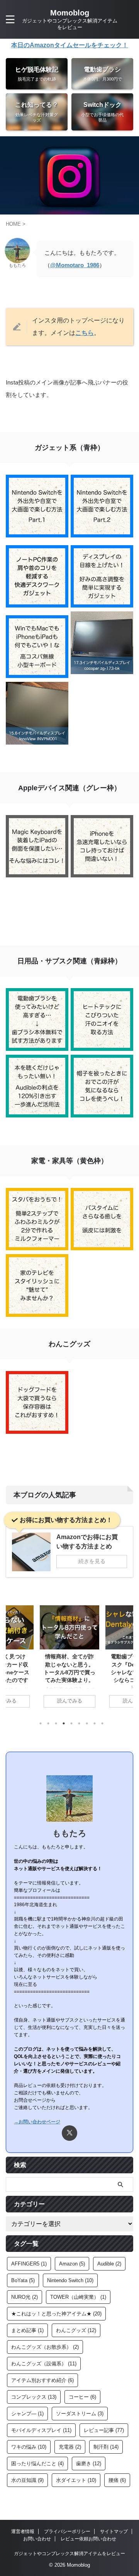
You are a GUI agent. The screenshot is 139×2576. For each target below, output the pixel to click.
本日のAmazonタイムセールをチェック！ (70, 45)
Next (126, 1658)
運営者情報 (23, 2531)
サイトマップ (114, 2531)
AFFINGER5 (29, 2264)
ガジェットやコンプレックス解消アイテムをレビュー (69, 2554)
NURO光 (25, 2297)
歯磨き (89, 2464)
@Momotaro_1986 (75, 265)
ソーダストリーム (80, 2414)
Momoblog (70, 13)
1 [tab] (41, 1723)
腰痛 (117, 2480)
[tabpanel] (69, 1660)
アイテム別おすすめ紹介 (42, 2380)
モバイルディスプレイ (41, 2430)
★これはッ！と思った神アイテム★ (56, 2314)
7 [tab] (87, 1723)
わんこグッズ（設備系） (44, 2364)
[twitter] (69, 2133)
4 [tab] (64, 1723)
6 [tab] (79, 1723)
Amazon (72, 2264)
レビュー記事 (104, 2430)
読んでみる (70, 1701)
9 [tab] (102, 1723)
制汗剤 (106, 2447)
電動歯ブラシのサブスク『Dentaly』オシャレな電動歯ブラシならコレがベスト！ (69, 1672)
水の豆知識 (27, 2480)
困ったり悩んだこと (37, 2464)
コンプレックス (34, 2397)
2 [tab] (48, 1723)
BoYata (23, 2280)
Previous (13, 1658)
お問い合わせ (37, 2539)
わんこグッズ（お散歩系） (45, 2347)
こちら (85, 333)
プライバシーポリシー (67, 2531)
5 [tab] (71, 1723)
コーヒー (82, 2397)
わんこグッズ (76, 2330)
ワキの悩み (29, 2447)
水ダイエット (76, 2480)
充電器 (70, 2447)
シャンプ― (27, 2414)
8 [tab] (95, 1723)
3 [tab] (56, 1723)
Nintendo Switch (70, 2280)
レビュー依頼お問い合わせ (88, 2539)
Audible (109, 2264)
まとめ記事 (27, 2330)
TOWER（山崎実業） (78, 2297)
